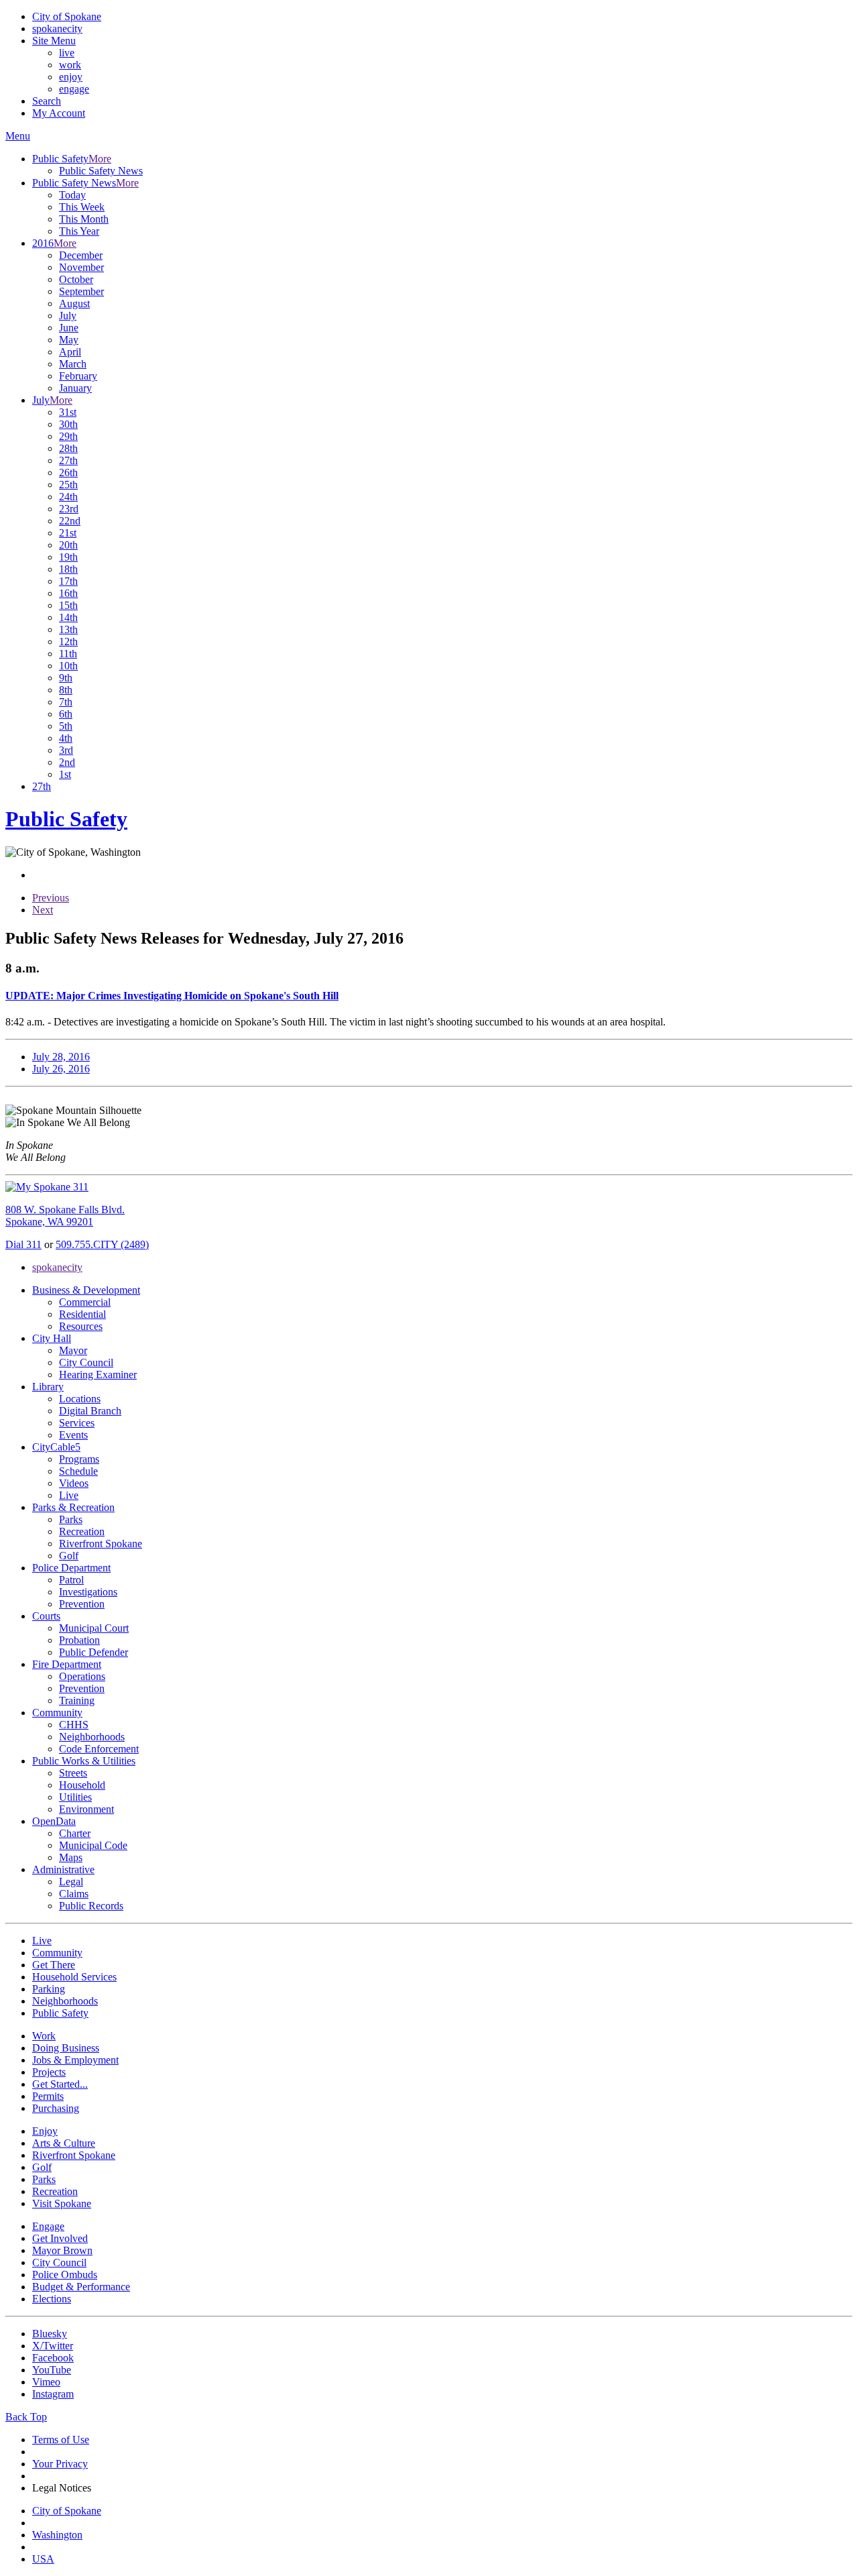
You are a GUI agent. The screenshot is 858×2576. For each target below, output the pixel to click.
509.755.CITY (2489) (102, 1244)
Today (72, 195)
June (69, 328)
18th (68, 569)
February (78, 376)
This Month (84, 219)
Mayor (73, 1350)
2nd (67, 762)
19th (68, 557)
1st (65, 774)
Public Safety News (101, 171)
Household (82, 1785)
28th (68, 448)
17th (68, 581)
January (75, 388)
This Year (79, 231)
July (68, 316)
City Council (86, 1362)
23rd (69, 509)
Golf (69, 1556)
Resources (81, 1326)
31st (68, 412)
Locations (80, 1399)
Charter (75, 1833)
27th (68, 460)
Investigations (88, 1592)
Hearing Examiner (98, 1375)
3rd (66, 750)
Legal (71, 1882)
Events (73, 1435)
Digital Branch (90, 1411)
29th (68, 436)
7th (66, 702)
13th (68, 629)
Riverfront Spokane (101, 1544)
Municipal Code (93, 1845)
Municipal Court (94, 1628)
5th (66, 726)
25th (68, 485)
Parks (71, 1519)
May (69, 340)
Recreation (82, 1531)
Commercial (85, 1302)
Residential (82, 1314)
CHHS (74, 1725)
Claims (74, 1894)
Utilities (75, 1797)
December (81, 255)
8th (66, 690)
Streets (73, 1773)
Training (77, 1700)
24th (68, 497)
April (70, 352)
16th (68, 593)
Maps (71, 1857)
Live (69, 1495)
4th (66, 738)
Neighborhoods (92, 1737)
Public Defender (94, 1652)
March (73, 364)
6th (66, 714)
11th (68, 654)
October (76, 279)
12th (68, 641)
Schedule (78, 1471)
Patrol (71, 1580)
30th (68, 424)
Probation (79, 1640)
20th (68, 545)
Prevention (82, 1604)
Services (77, 1423)
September (81, 291)
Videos (74, 1483)
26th (68, 472)
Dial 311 (23, 1244)
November (81, 267)
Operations (82, 1676)
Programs (79, 1459)
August (74, 303)
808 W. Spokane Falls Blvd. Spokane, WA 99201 (65, 1216)
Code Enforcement (99, 1749)
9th (66, 678)
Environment (86, 1809)
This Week (82, 207)
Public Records (91, 1906)
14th (68, 617)
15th (68, 605)
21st (68, 533)
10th (68, 666)
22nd (70, 521)
